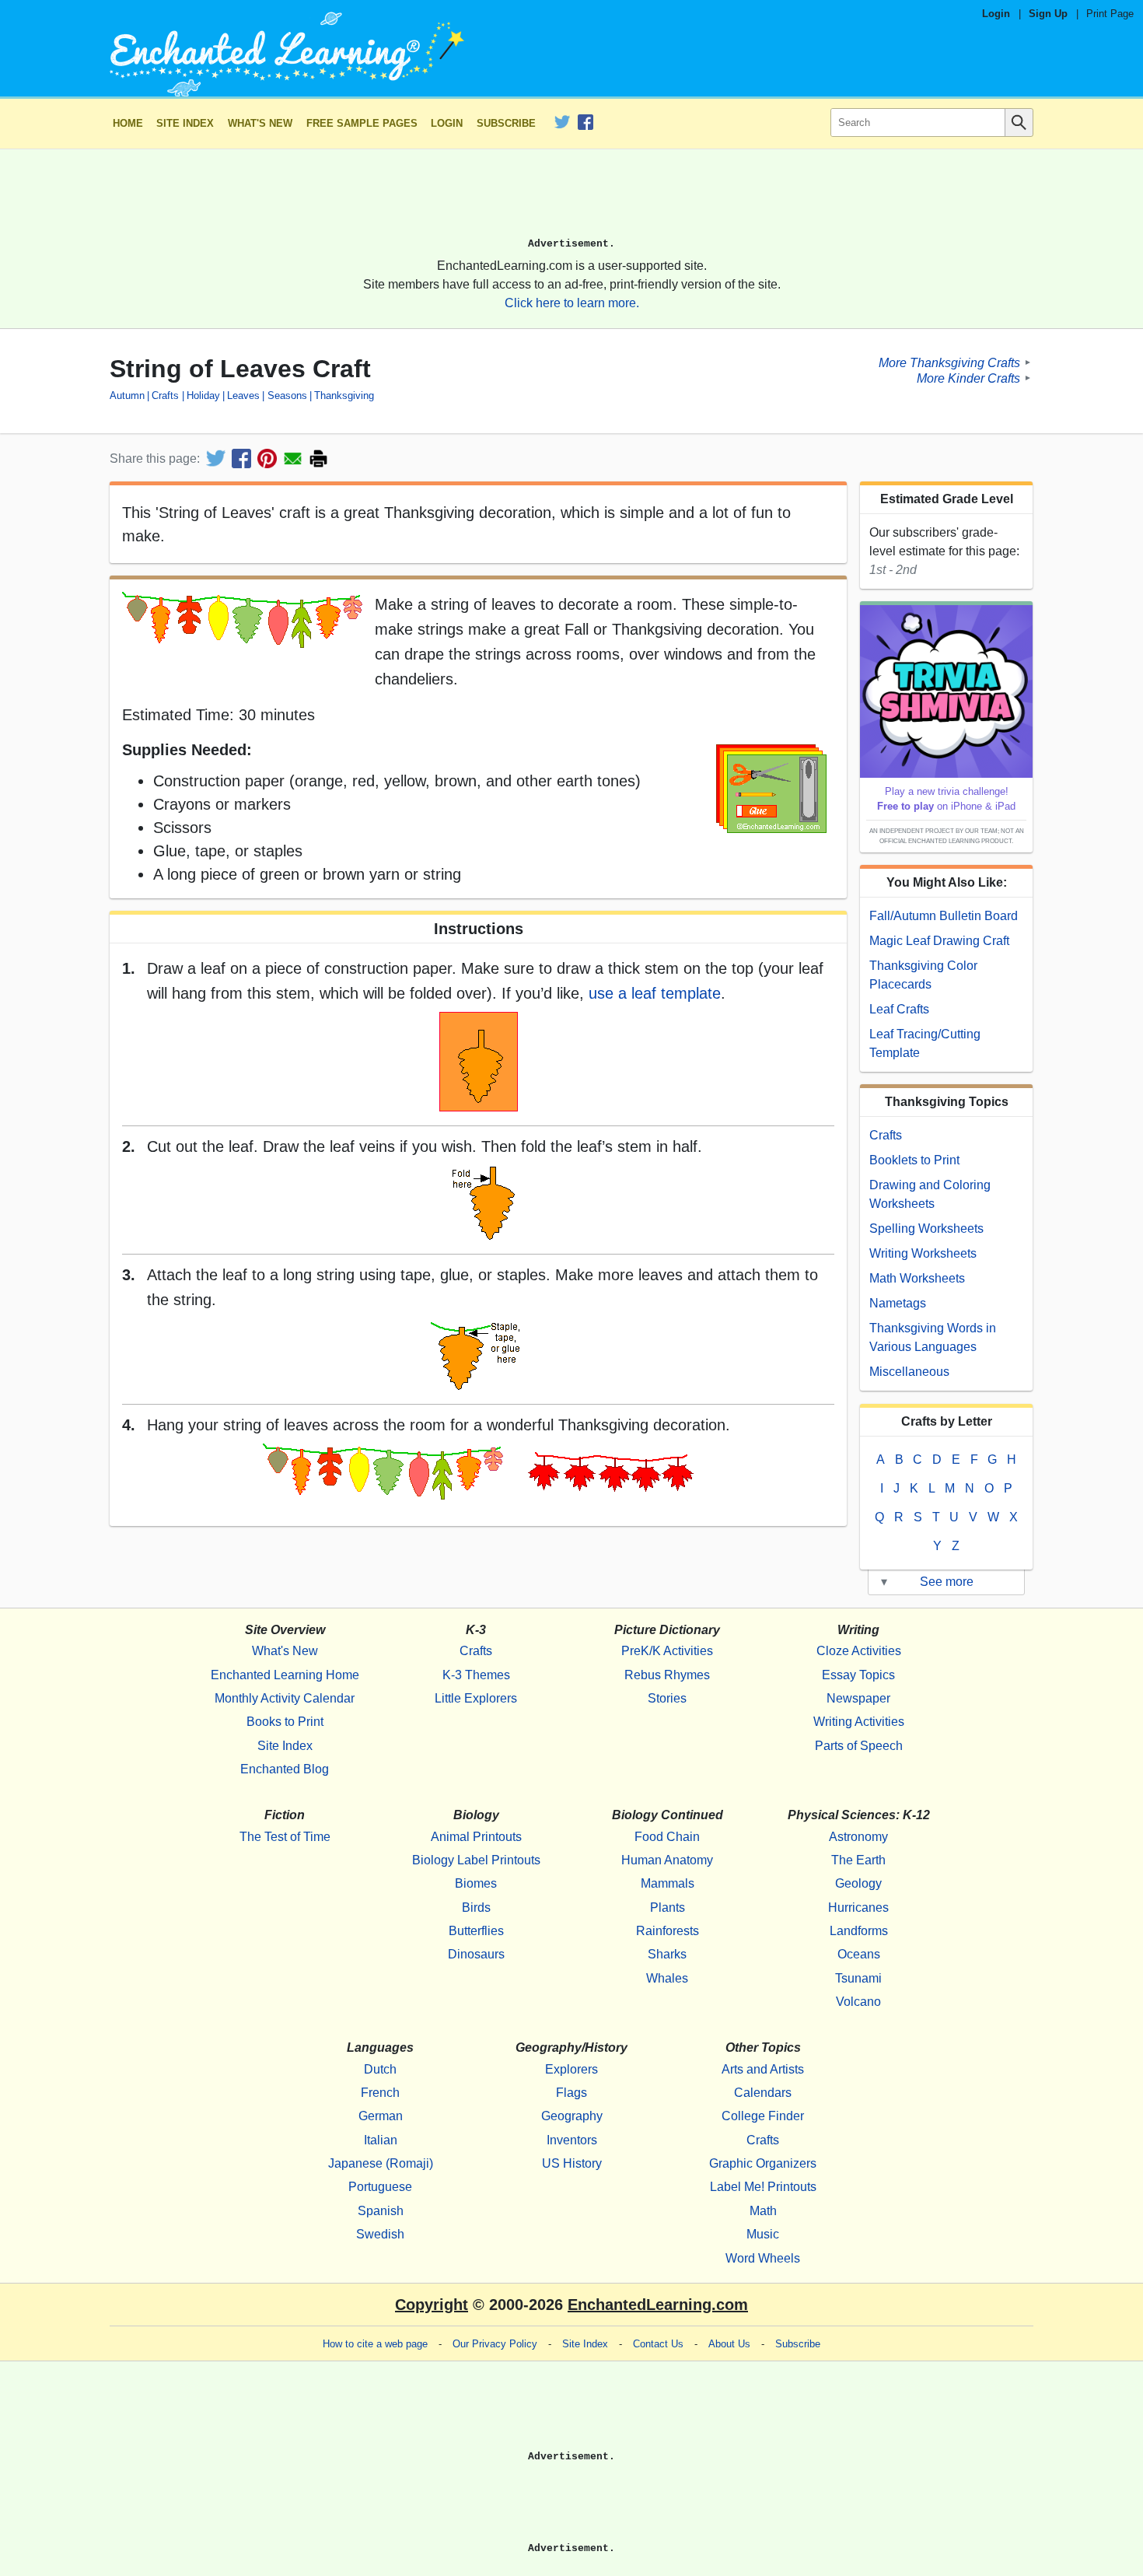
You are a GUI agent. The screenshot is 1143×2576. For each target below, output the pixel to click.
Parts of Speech (859, 1746)
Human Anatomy (667, 1860)
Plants (668, 1907)
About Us (729, 2344)
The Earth (858, 1860)
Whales (667, 1978)
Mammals (668, 1883)
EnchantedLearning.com (658, 2305)
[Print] (318, 458)
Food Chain (667, 1837)
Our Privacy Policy (495, 2344)
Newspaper (858, 1698)
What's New (260, 123)
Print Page (1110, 14)
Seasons (287, 395)
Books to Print (285, 1722)
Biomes (476, 1883)
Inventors (572, 2140)
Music (763, 2234)
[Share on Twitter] (216, 458)
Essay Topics (858, 1675)
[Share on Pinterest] (267, 458)
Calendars (763, 2093)
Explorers (571, 2069)
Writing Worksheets (923, 1253)
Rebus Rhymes (667, 1675)
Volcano (858, 2002)
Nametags (898, 1303)
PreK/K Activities (667, 1651)
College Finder (763, 2116)
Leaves (243, 395)
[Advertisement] (571, 200)
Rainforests (668, 1931)
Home (128, 123)
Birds (476, 1907)
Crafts (165, 395)
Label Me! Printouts (763, 2187)
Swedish (380, 2234)
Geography (572, 2116)
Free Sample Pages (362, 123)
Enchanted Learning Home (285, 1675)
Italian (381, 2140)
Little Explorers (476, 1698)
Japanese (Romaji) (381, 2163)
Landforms (859, 1931)
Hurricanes (858, 1907)
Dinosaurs (476, 1954)
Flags (571, 2093)
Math (763, 2211)
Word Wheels (763, 2258)
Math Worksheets (917, 1278)
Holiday (203, 395)
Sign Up (1048, 14)
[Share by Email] (293, 458)
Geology (858, 1883)
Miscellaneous (909, 1372)
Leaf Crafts (899, 1009)
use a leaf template (655, 993)
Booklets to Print (914, 1160)
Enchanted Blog (285, 1769)
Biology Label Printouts (476, 1860)
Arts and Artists (763, 2069)
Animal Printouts (476, 1837)
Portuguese (380, 2187)
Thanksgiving (344, 395)
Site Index (185, 123)
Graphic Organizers (763, 2163)
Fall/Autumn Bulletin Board (944, 916)
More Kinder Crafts (968, 378)
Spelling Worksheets (926, 1228)
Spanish (381, 2211)
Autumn (127, 395)
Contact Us (658, 2344)
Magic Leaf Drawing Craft (939, 941)
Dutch (380, 2069)
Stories (667, 1698)
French (380, 2093)
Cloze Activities (859, 1651)
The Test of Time (285, 1837)
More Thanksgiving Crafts (949, 362)
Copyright (432, 2305)
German (381, 2116)
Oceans (859, 1954)
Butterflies (476, 1931)
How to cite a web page (375, 2344)
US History (572, 2163)
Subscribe (506, 123)
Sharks (667, 1954)
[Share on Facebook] (241, 458)
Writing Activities (859, 1722)
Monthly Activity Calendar (285, 1698)
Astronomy (858, 1837)
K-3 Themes (476, 1675)
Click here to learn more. (572, 303)
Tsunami (858, 1978)
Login (996, 14)
